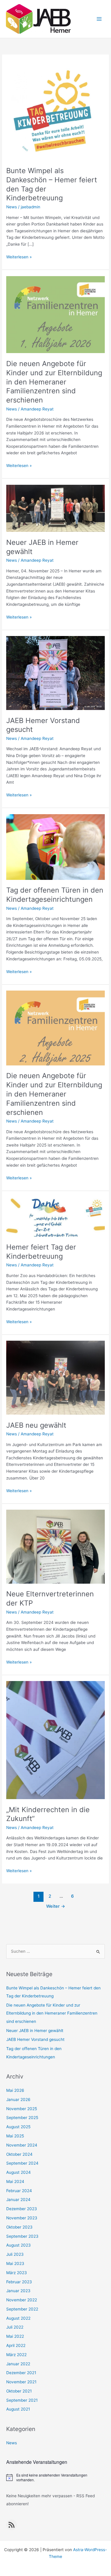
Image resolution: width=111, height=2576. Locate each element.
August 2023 (18, 2245)
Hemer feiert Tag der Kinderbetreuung (41, 1252)
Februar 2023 (19, 2282)
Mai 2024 (15, 2181)
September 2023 (22, 2236)
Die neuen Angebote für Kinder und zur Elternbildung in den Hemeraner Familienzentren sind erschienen (54, 382)
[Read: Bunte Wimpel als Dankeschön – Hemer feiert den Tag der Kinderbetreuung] (55, 110)
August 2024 (18, 2172)
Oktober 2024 (19, 2154)
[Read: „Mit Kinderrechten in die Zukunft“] (55, 1740)
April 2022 (16, 2345)
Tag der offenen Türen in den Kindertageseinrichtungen (55, 895)
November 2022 (22, 2300)
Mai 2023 (15, 2263)
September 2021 (22, 2400)
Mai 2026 (15, 2090)
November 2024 (22, 2145)
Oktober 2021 (19, 2391)
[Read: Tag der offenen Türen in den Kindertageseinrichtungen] (55, 847)
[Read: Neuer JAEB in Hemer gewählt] (55, 508)
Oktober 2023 (19, 2227)
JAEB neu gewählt (36, 1425)
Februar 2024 (19, 2191)
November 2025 (22, 2109)
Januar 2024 (18, 2200)
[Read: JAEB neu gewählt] (55, 1377)
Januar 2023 (18, 2291)
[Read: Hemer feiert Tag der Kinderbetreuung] (55, 1216)
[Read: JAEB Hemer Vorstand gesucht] (55, 673)
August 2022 (18, 2318)
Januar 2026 (18, 2100)
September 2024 (22, 2163)
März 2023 (17, 2273)
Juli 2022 (15, 2327)
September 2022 (22, 2309)
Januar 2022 (18, 2364)
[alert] (55, 2478)
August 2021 (18, 2409)
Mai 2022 (15, 2336)
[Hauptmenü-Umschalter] (99, 19)
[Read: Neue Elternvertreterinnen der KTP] (55, 1546)
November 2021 (21, 2382)
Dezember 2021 (21, 2373)
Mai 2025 (15, 2136)
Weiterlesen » (19, 257)
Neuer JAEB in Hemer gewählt (35, 2031)
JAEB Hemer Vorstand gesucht (35, 2039)
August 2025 (18, 2127)
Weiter (56, 1906)
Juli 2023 (15, 2254)
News (12, 207)
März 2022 (16, 2355)
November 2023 (22, 2218)
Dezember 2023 (22, 2209)
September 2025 (22, 2118)
